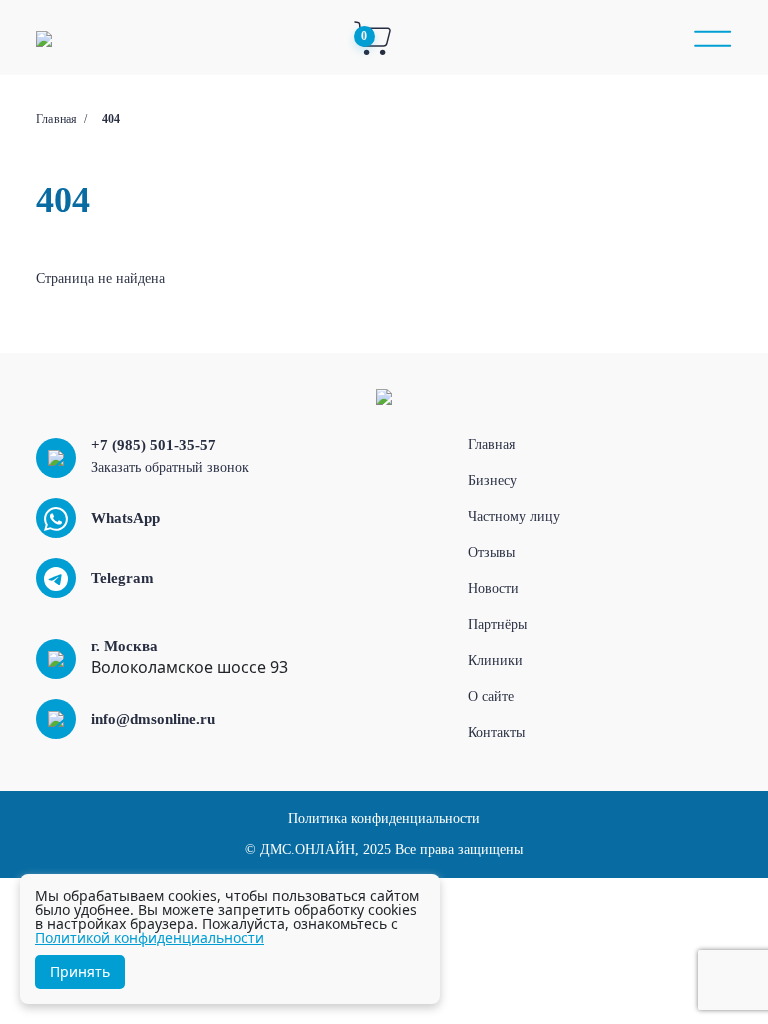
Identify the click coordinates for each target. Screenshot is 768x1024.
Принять (80, 971)
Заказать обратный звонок (170, 467)
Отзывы (491, 552)
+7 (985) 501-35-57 (153, 445)
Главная (57, 119)
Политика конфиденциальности (384, 818)
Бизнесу (492, 480)
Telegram (122, 578)
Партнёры (497, 624)
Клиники (495, 660)
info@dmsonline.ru (153, 719)
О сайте (491, 696)
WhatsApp (125, 518)
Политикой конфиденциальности (149, 937)
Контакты (496, 732)
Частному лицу (514, 516)
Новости (493, 588)
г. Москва (124, 646)
